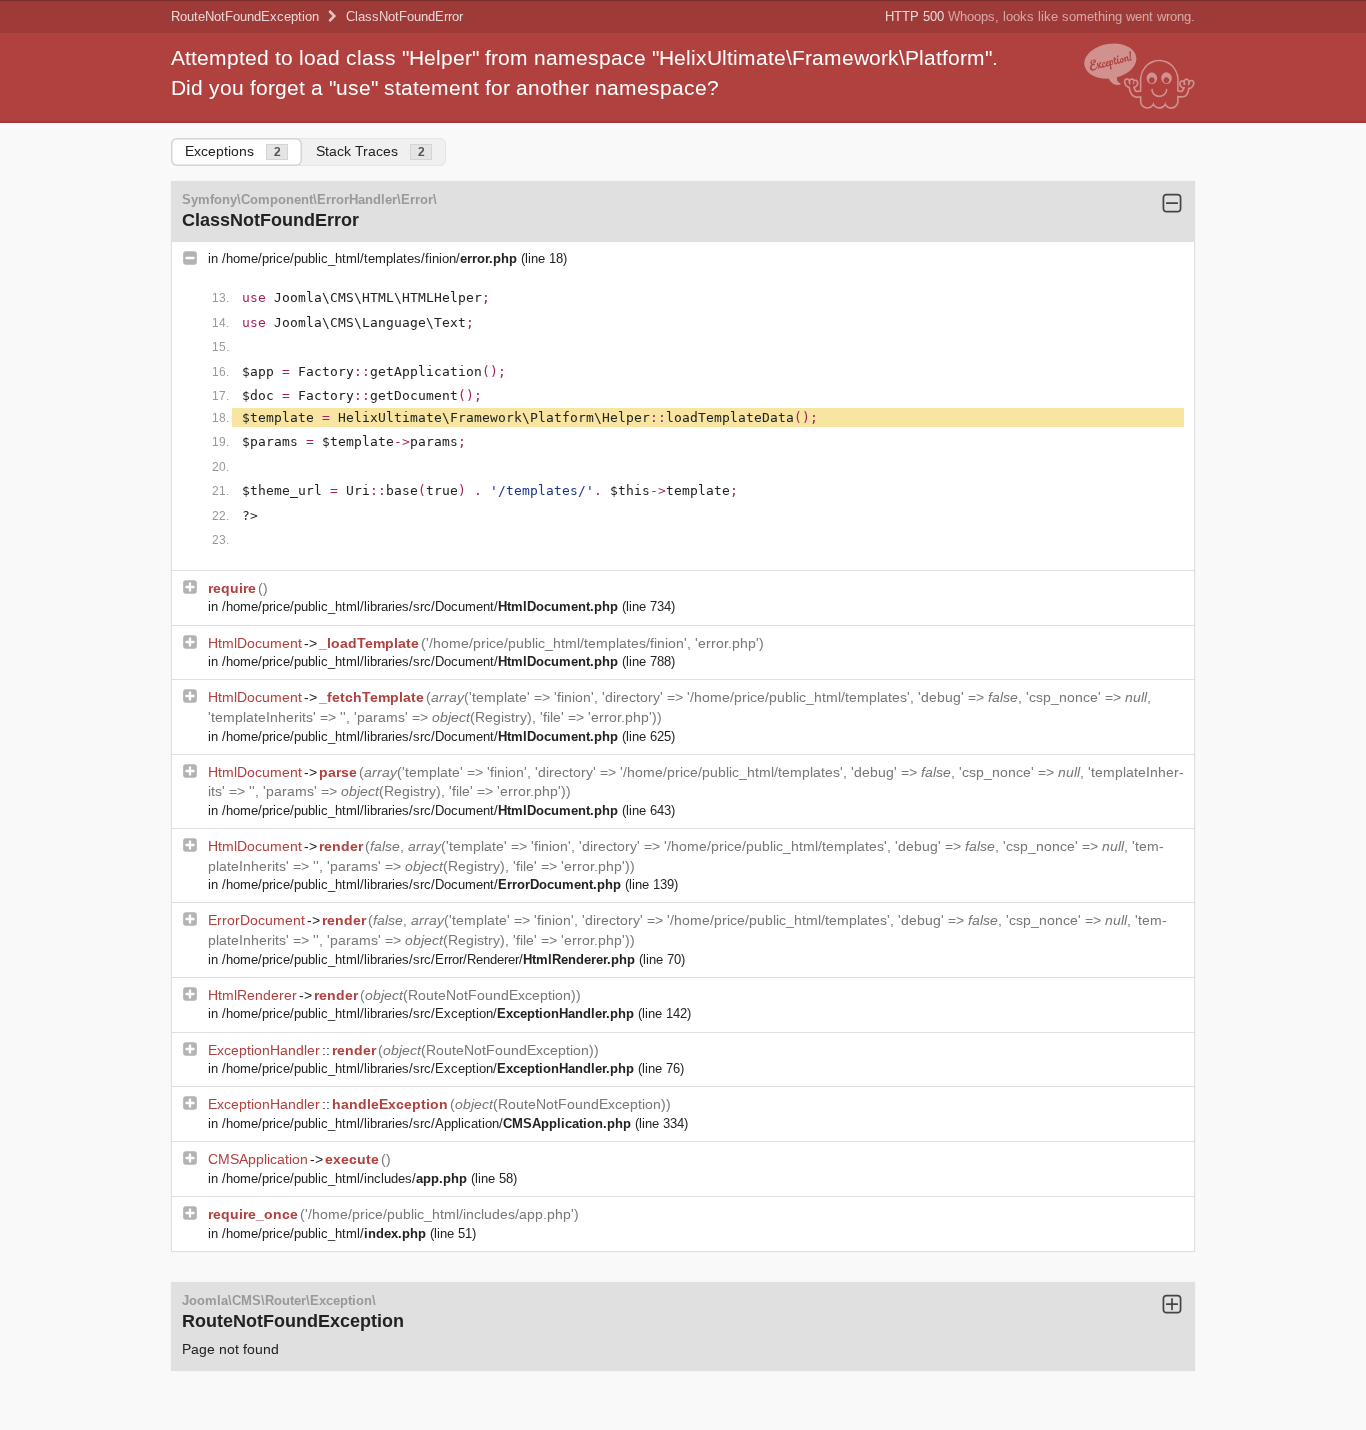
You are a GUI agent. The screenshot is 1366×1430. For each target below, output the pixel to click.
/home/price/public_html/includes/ (344, 1178)
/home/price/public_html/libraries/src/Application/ (426, 1123)
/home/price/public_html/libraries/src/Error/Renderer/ (428, 959)
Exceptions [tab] (233, 151)
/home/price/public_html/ (324, 1233)
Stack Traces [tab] (370, 151)
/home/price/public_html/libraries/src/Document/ (420, 606)
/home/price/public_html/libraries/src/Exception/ (428, 1013)
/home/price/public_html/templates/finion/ (369, 258)
